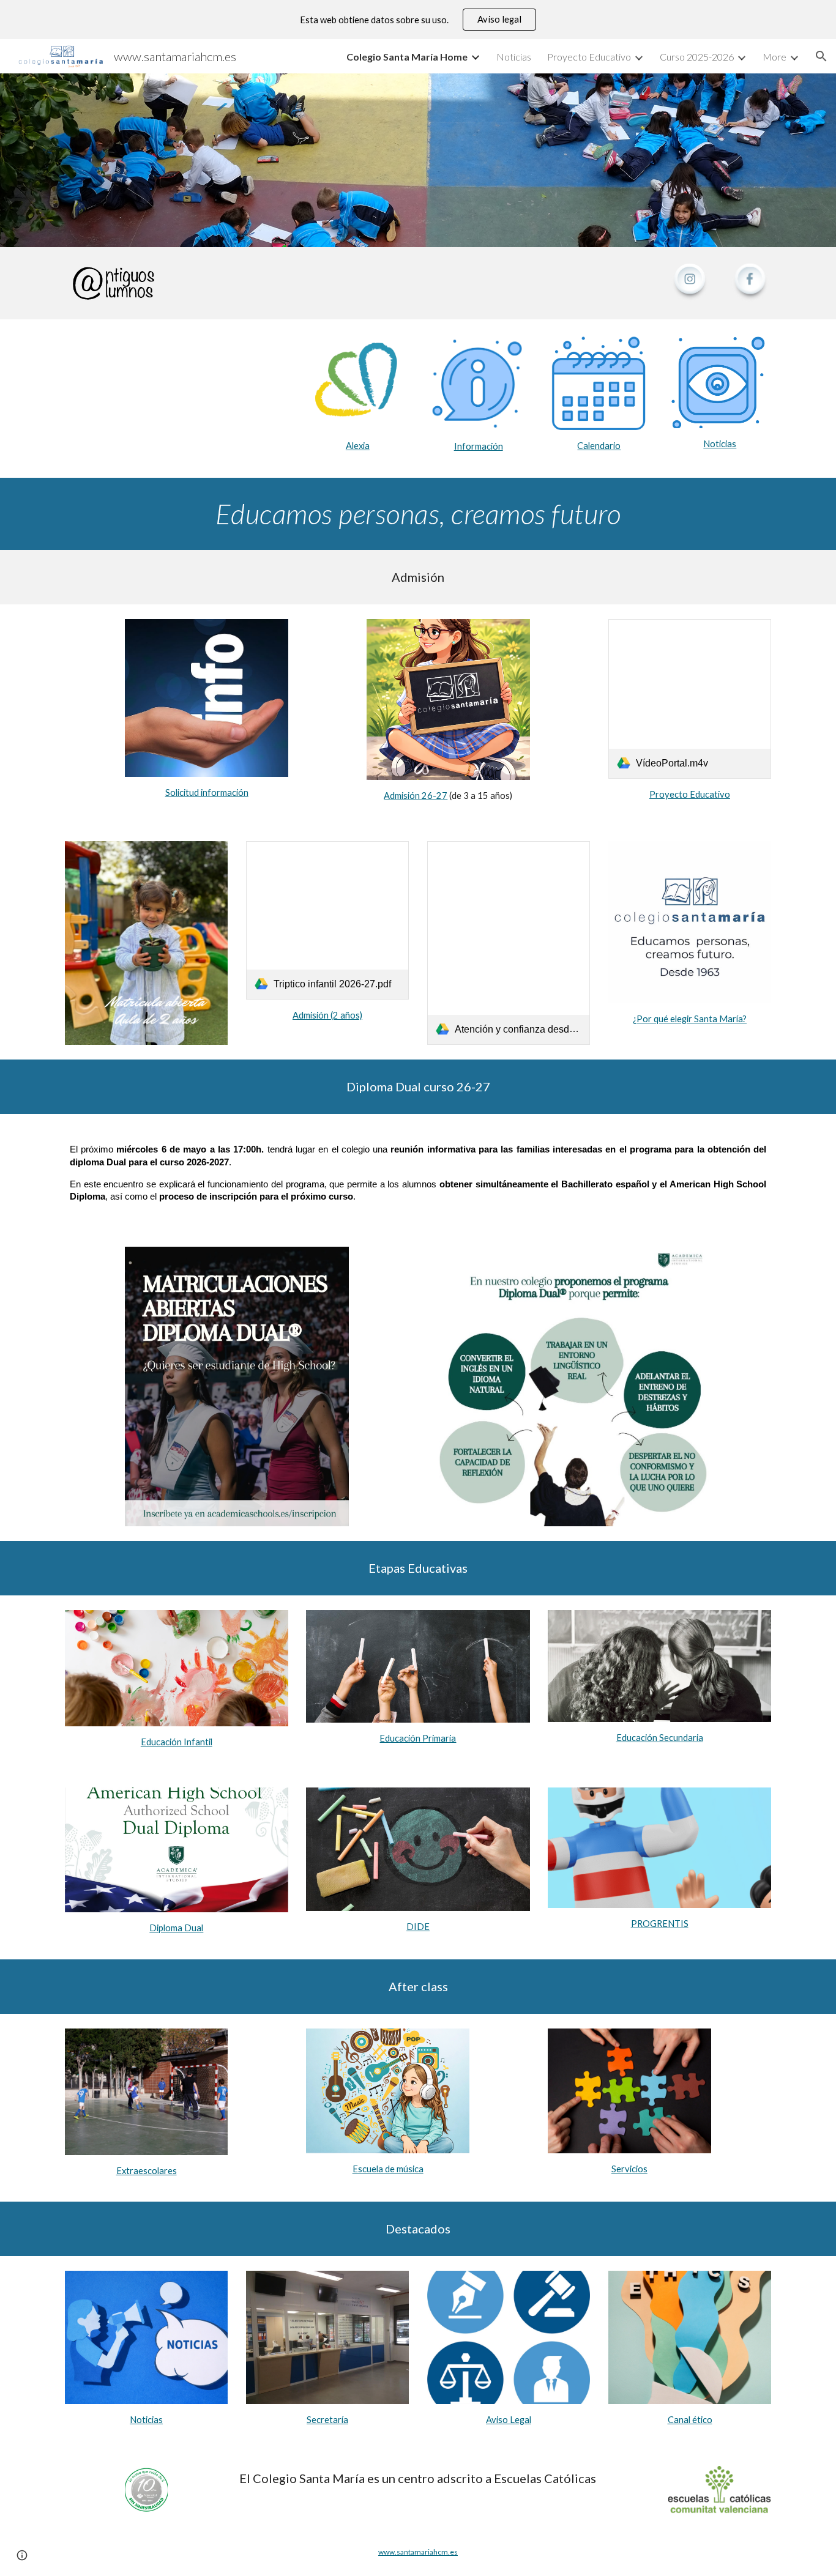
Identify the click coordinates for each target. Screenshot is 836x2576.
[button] (821, 56)
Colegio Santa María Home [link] (407, 57)
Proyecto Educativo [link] (589, 57)
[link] (690, 699)
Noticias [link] (514, 57)
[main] (357, 446)
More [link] (774, 57)
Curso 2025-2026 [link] (697, 57)
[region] (418, 20)
